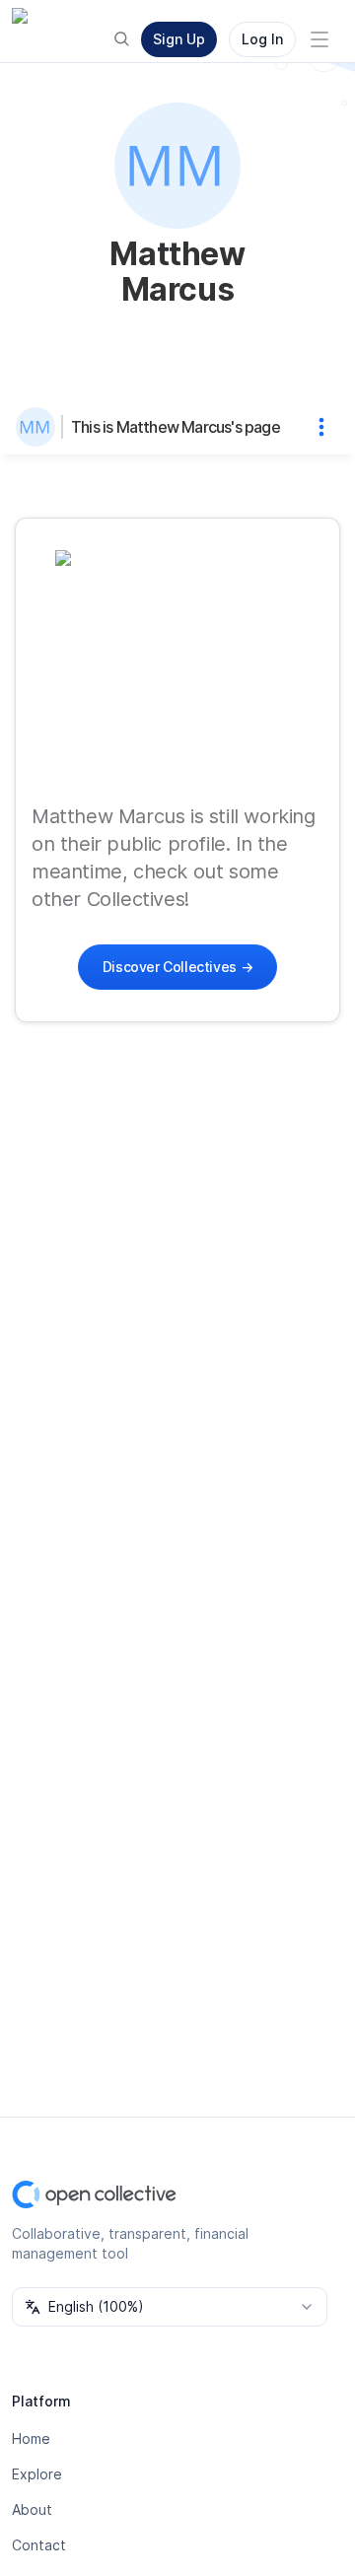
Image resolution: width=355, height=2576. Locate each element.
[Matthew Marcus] (39, 427)
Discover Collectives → (177, 967)
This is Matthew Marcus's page (176, 427)
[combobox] (170, 2307)
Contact (39, 2545)
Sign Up (179, 39)
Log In (262, 39)
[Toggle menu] (319, 39)
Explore (37, 2474)
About (32, 2509)
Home (31, 2438)
